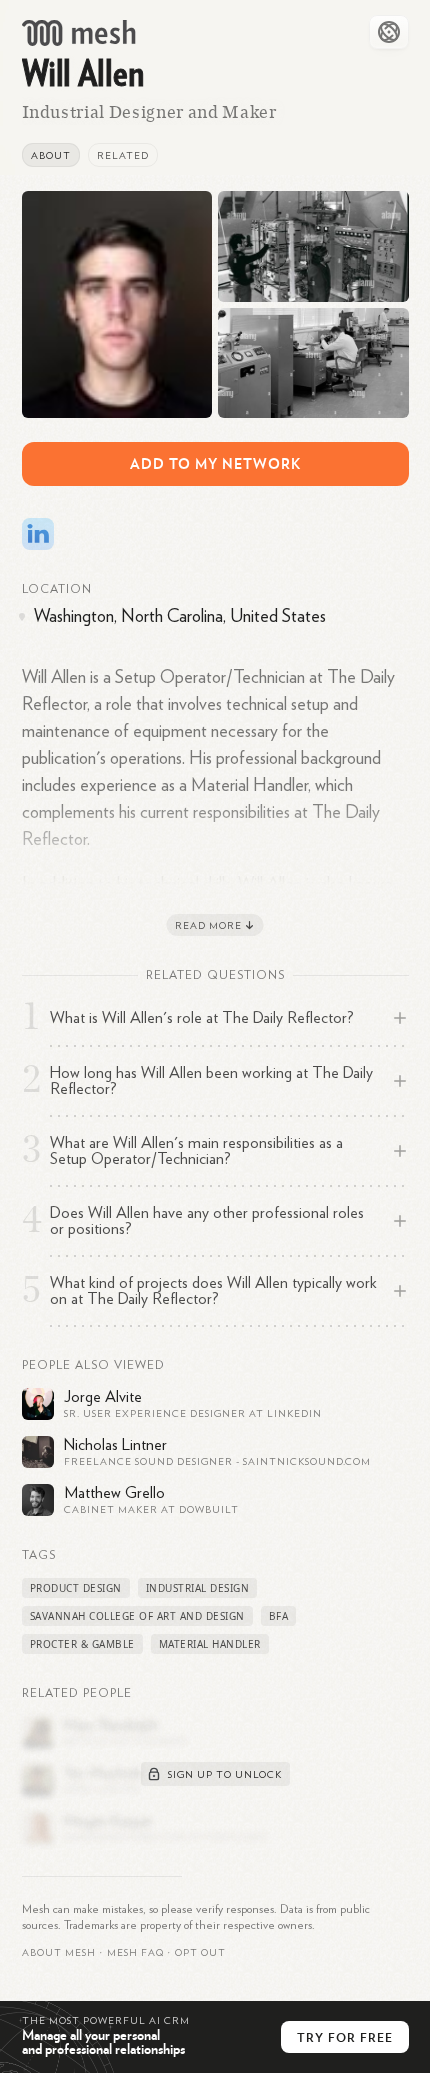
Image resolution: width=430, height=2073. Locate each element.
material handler (210, 1644)
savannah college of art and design (137, 1616)
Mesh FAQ (135, 1953)
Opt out (200, 1953)
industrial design (198, 1588)
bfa (279, 1616)
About (51, 156)
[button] (135, 1953)
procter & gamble (82, 1644)
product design (76, 1588)
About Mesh (59, 1953)
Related (123, 156)
